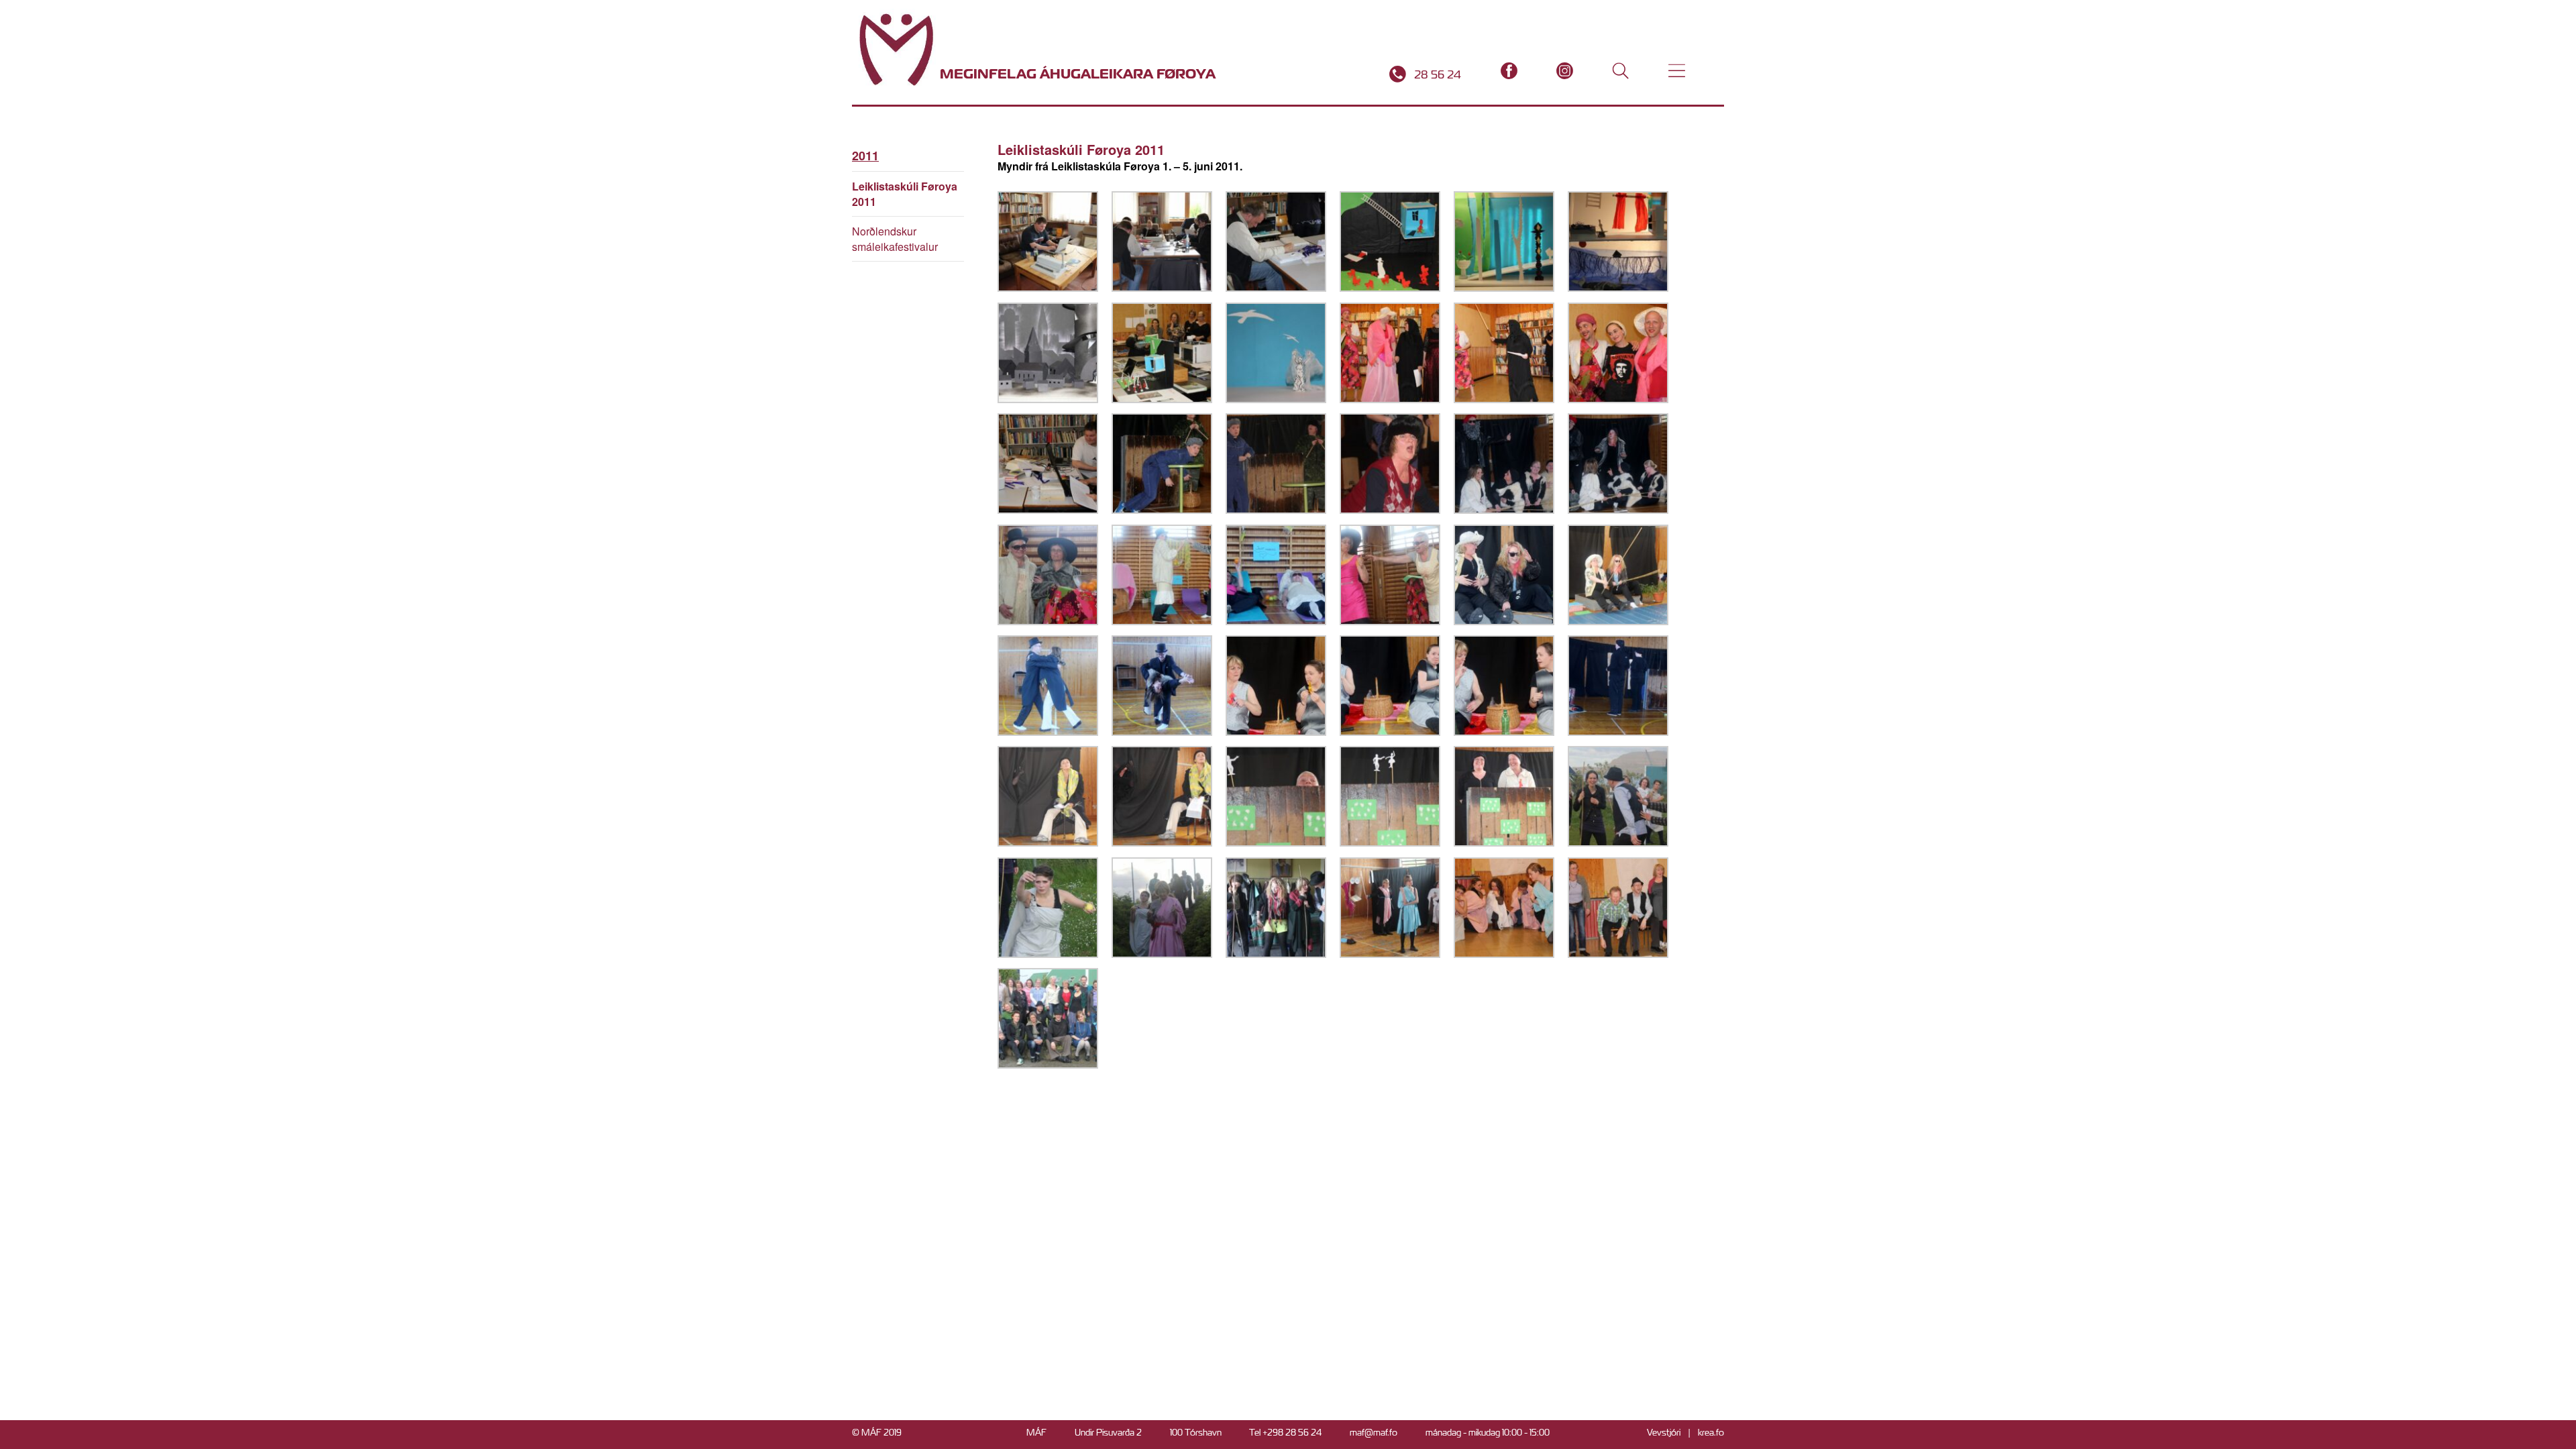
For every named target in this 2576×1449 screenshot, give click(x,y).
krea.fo (1711, 1433)
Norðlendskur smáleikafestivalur (895, 239)
